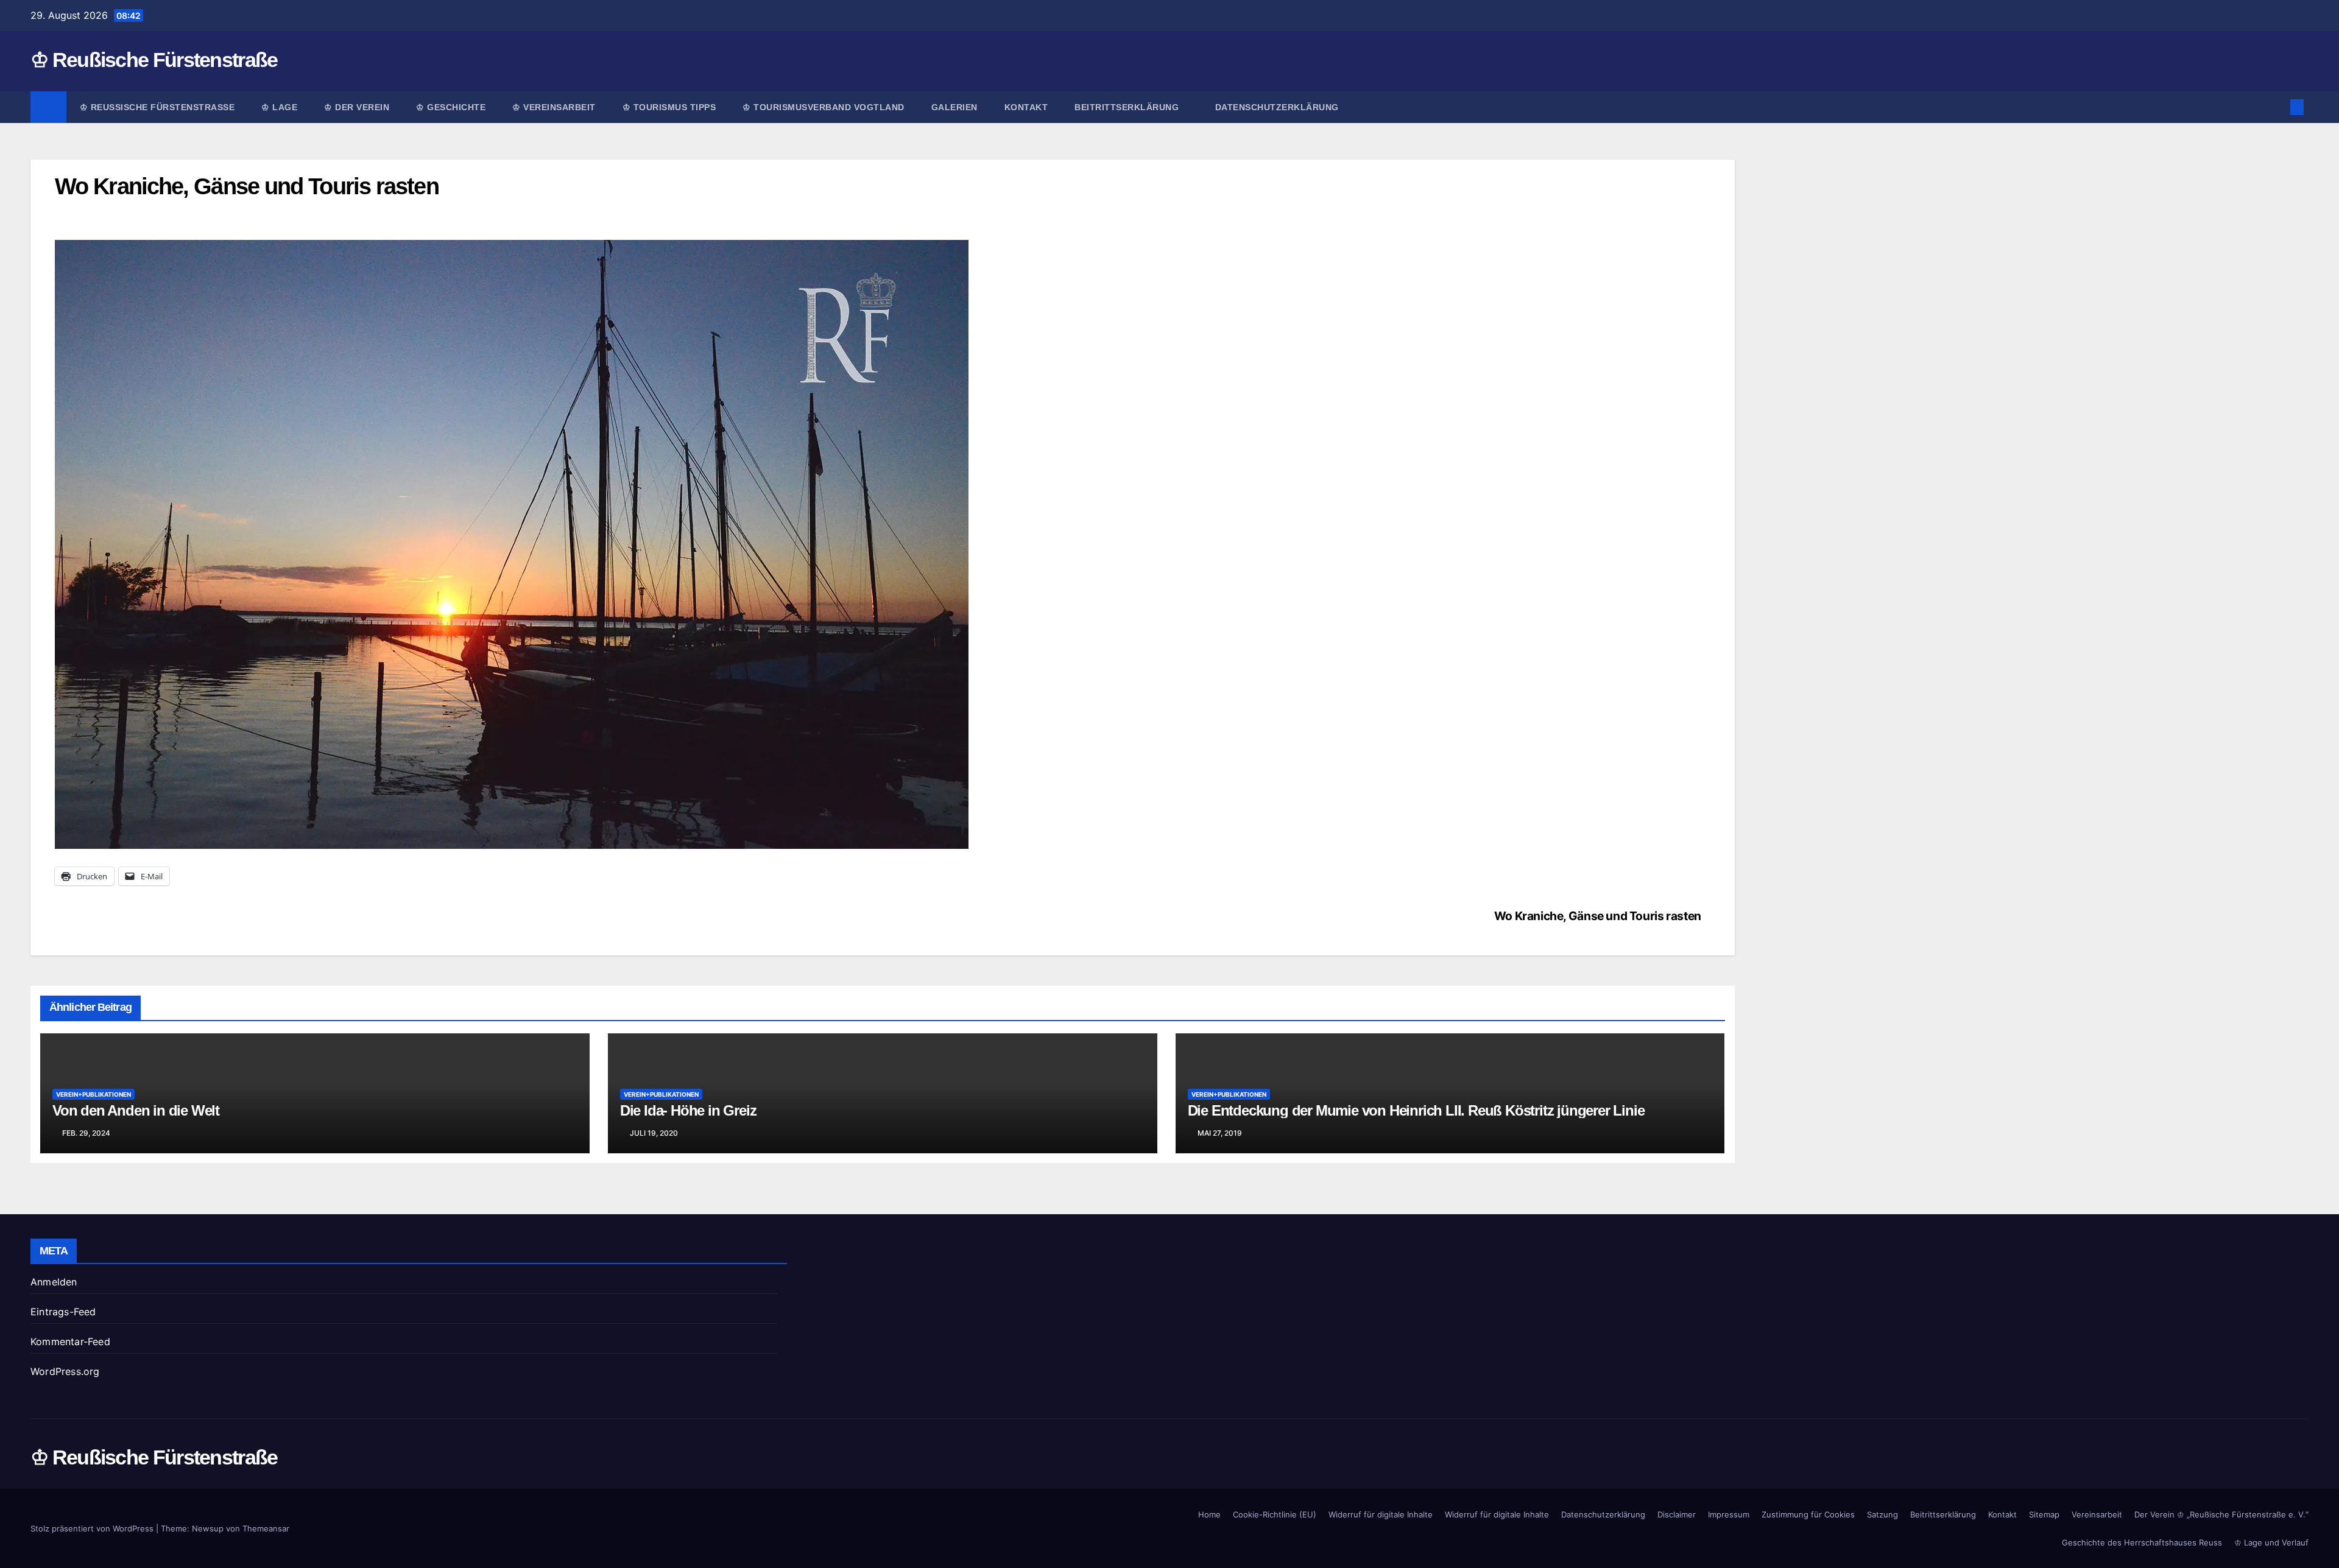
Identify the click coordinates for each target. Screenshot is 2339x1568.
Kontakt (1026, 107)
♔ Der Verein (357, 107)
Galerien (954, 107)
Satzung (1882, 1514)
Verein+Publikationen (93, 1094)
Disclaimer (1677, 1514)
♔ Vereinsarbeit (554, 107)
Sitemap (2044, 1514)
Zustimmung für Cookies (1808, 1514)
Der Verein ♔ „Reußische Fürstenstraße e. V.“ (2221, 1514)
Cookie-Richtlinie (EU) (1275, 1514)
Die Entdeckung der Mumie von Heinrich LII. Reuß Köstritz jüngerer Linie (1416, 1110)
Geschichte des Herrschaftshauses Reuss (2142, 1542)
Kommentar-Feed (70, 1341)
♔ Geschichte (451, 107)
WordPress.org (65, 1371)
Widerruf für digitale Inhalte (1381, 1514)
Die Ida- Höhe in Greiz (688, 1110)
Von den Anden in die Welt (136, 1110)
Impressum (1729, 1514)
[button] (2277, 107)
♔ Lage (279, 107)
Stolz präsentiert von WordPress (93, 1528)
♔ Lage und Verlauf (2271, 1542)
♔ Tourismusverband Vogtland (824, 107)
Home (1209, 1514)
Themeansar (266, 1528)
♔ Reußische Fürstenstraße (154, 60)
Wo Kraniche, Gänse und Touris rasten (1598, 916)
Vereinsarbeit (2097, 1514)
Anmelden (54, 1282)
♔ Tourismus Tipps (669, 107)
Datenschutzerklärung (1277, 107)
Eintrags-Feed (63, 1312)
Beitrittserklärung (1128, 107)
